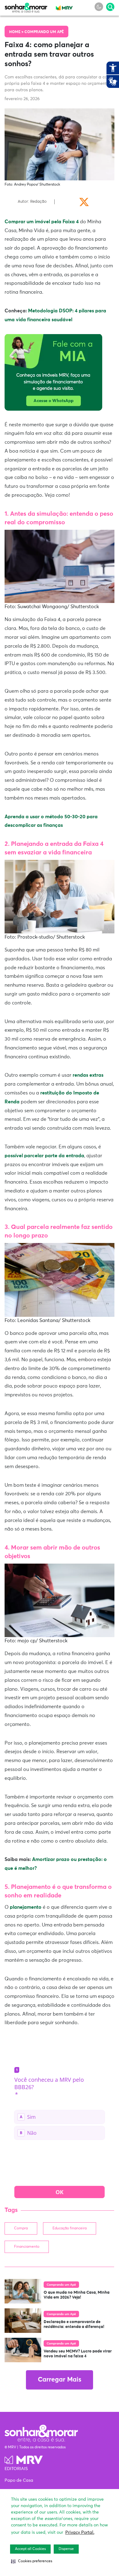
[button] (32, 2561)
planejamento (26, 1907)
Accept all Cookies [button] (30, 2549)
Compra (21, 2228)
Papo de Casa (19, 2480)
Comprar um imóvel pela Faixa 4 (42, 222)
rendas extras (88, 1075)
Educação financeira (70, 2228)
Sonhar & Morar (26, 6)
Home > (17, 32)
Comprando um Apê (44, 32)
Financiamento (27, 2247)
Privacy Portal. (80, 2533)
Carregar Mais (60, 2380)
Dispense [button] (66, 2549)
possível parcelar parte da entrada (44, 1156)
